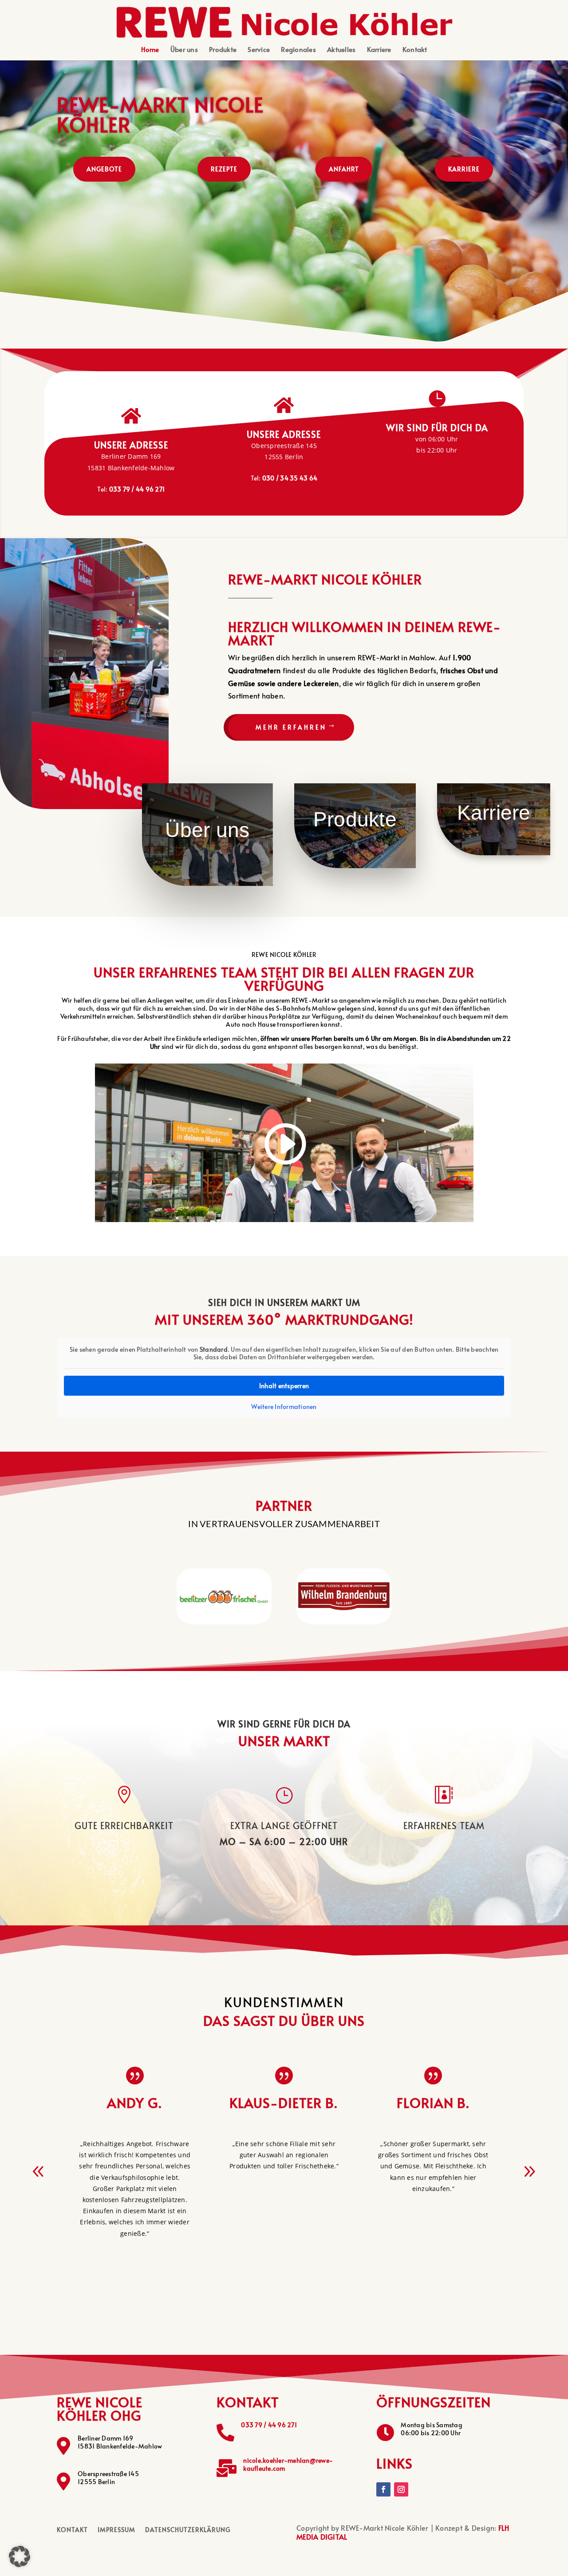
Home (150, 50)
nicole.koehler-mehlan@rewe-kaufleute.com (288, 2464)
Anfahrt (344, 169)
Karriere (379, 50)
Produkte (223, 50)
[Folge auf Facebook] (383, 2489)
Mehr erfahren (291, 727)
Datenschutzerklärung (188, 2530)
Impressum (116, 2530)
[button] (529, 2171)
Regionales (298, 50)
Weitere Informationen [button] (284, 1407)
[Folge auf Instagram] (401, 2489)
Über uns (184, 50)
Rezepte (224, 169)
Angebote (104, 169)
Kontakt (415, 50)
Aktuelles (341, 50)
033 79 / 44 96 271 (269, 2425)
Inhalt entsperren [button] (284, 1386)
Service (259, 50)
